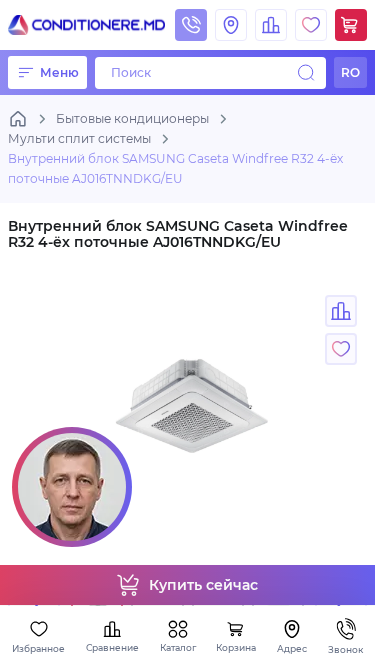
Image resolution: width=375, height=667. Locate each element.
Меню (59, 72)
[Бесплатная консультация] (72, 487)
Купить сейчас (203, 585)
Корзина (236, 647)
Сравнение (112, 647)
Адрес (292, 648)
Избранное (38, 648)
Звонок (345, 649)
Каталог (178, 647)
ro (350, 72)
